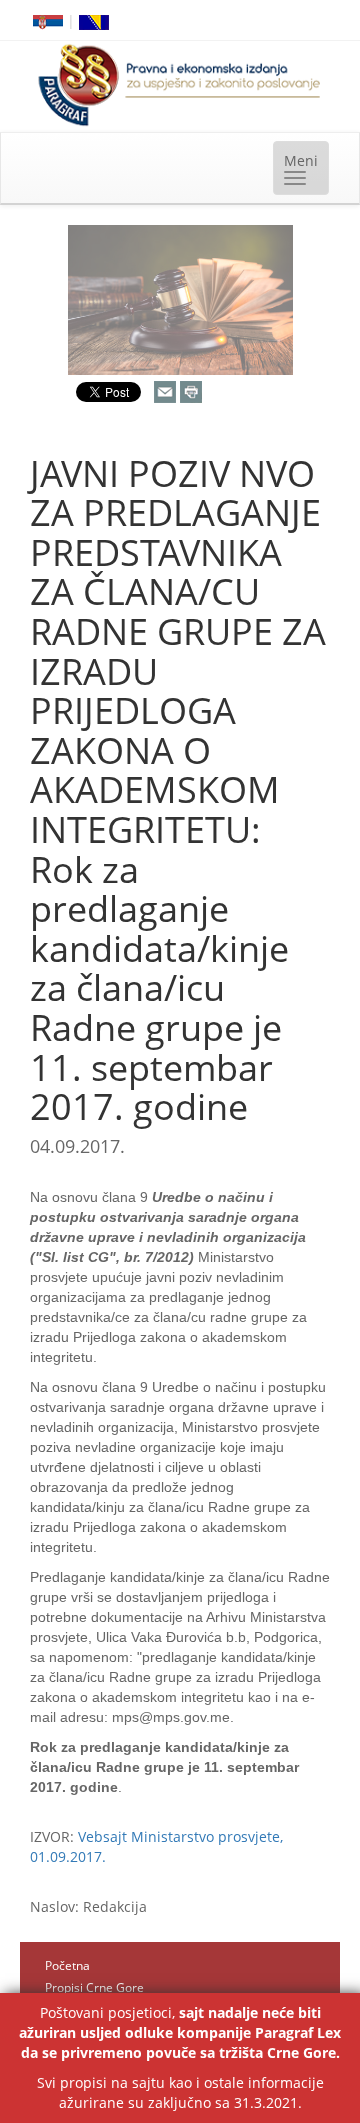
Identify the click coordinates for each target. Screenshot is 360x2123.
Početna (67, 1965)
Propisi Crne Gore (94, 1987)
